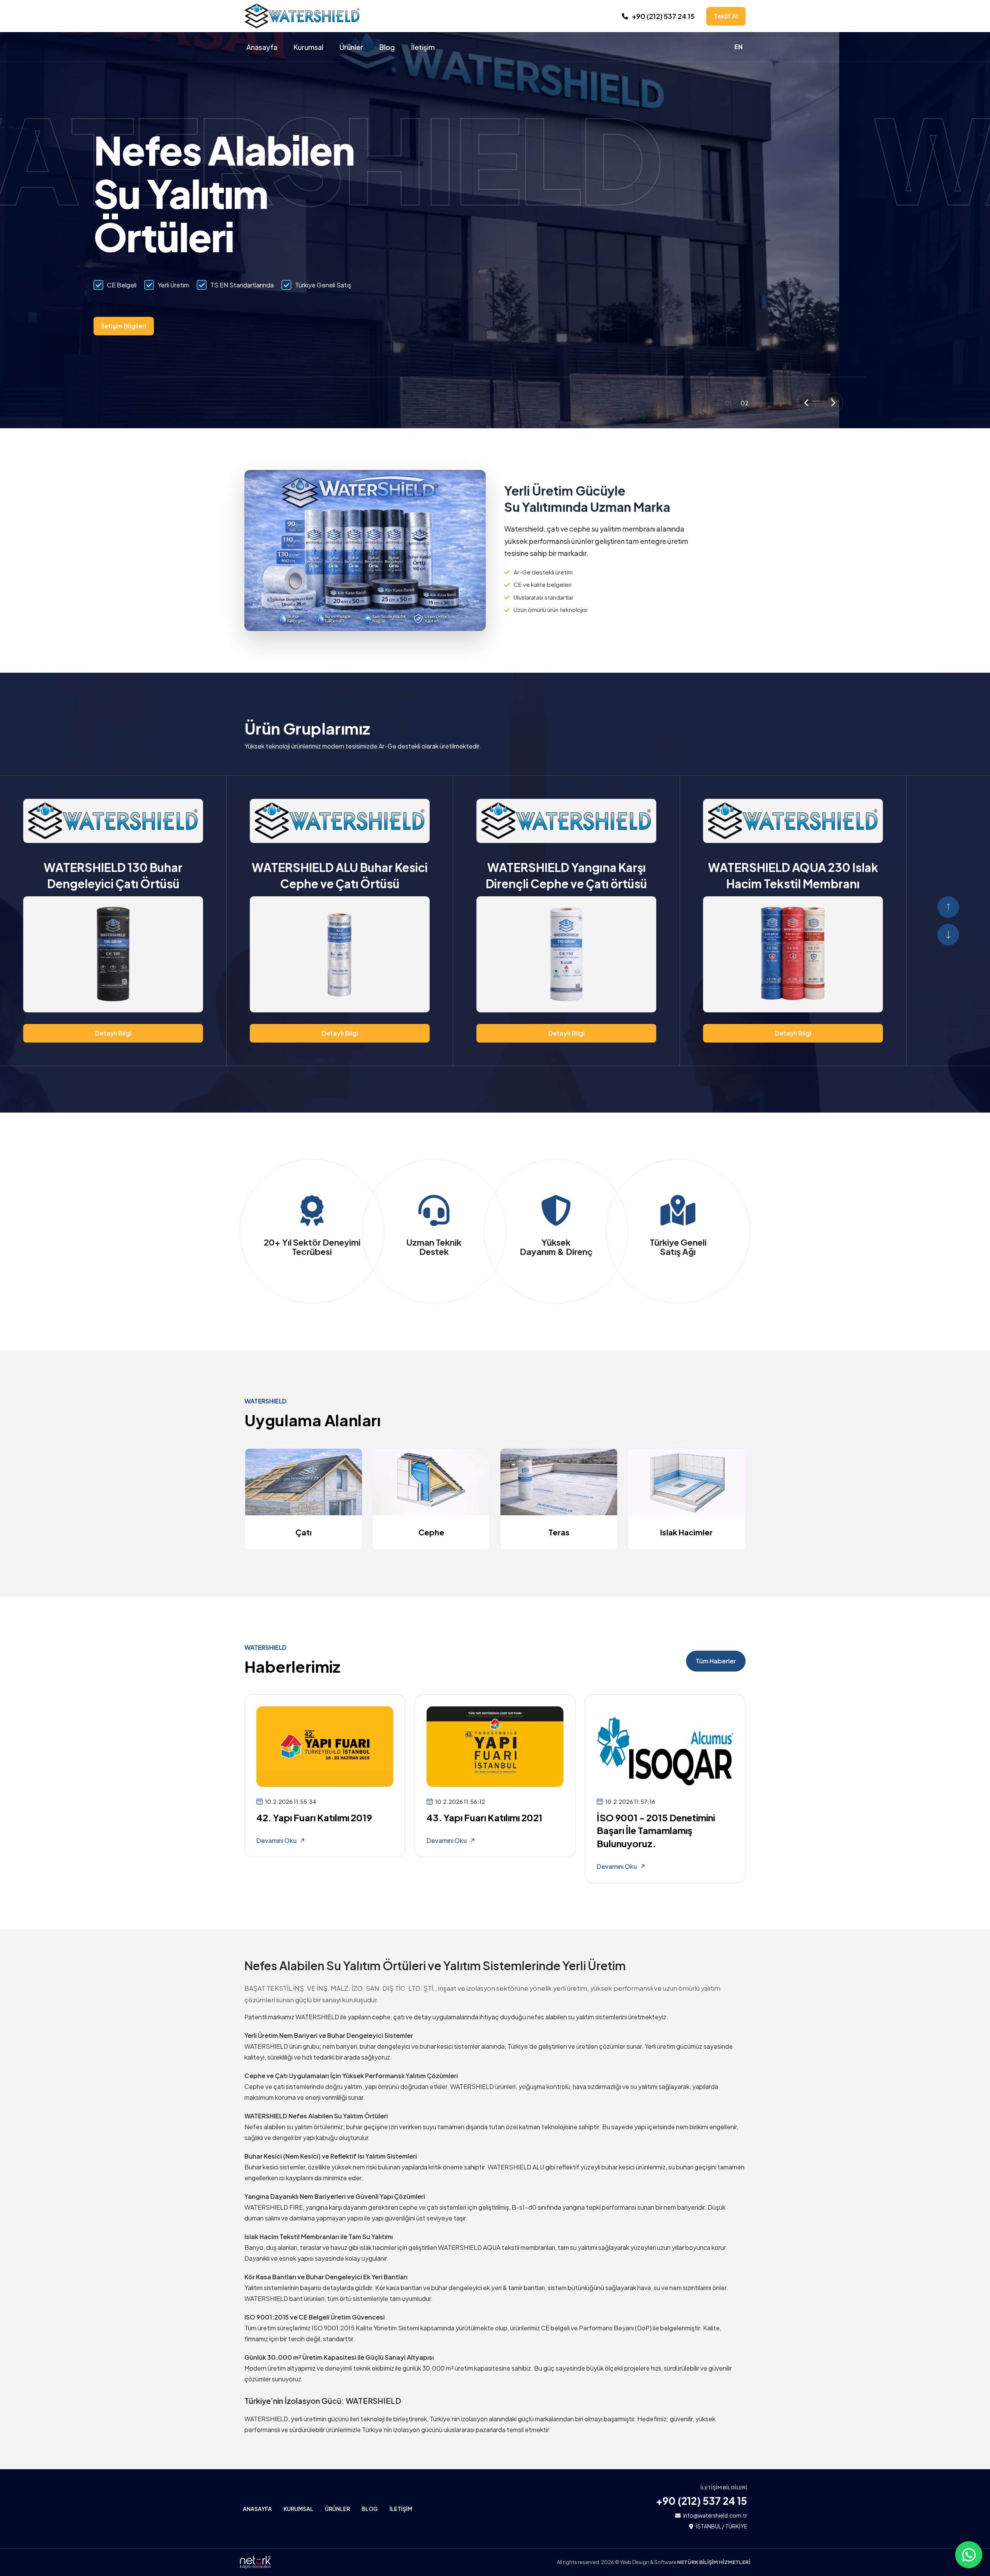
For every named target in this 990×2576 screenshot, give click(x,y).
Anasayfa (262, 47)
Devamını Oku (277, 1840)
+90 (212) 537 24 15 (663, 16)
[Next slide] (833, 403)
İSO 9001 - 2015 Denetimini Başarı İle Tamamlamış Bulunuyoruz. (656, 1830)
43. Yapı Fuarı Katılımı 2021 (485, 1817)
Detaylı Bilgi (113, 1033)
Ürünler (351, 47)
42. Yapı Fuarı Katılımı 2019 (314, 1817)
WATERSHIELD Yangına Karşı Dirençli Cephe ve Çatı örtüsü (113, 875)
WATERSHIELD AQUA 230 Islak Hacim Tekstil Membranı (340, 875)
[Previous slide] (806, 403)
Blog (387, 47)
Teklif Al (726, 16)
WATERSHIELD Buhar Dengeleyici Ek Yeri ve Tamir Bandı (566, 875)
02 (745, 403)
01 (728, 403)
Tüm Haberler (716, 1661)
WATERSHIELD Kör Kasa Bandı (786, 875)
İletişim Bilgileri (275, 326)
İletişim (423, 47)
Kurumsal (308, 47)
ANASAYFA (257, 2509)
